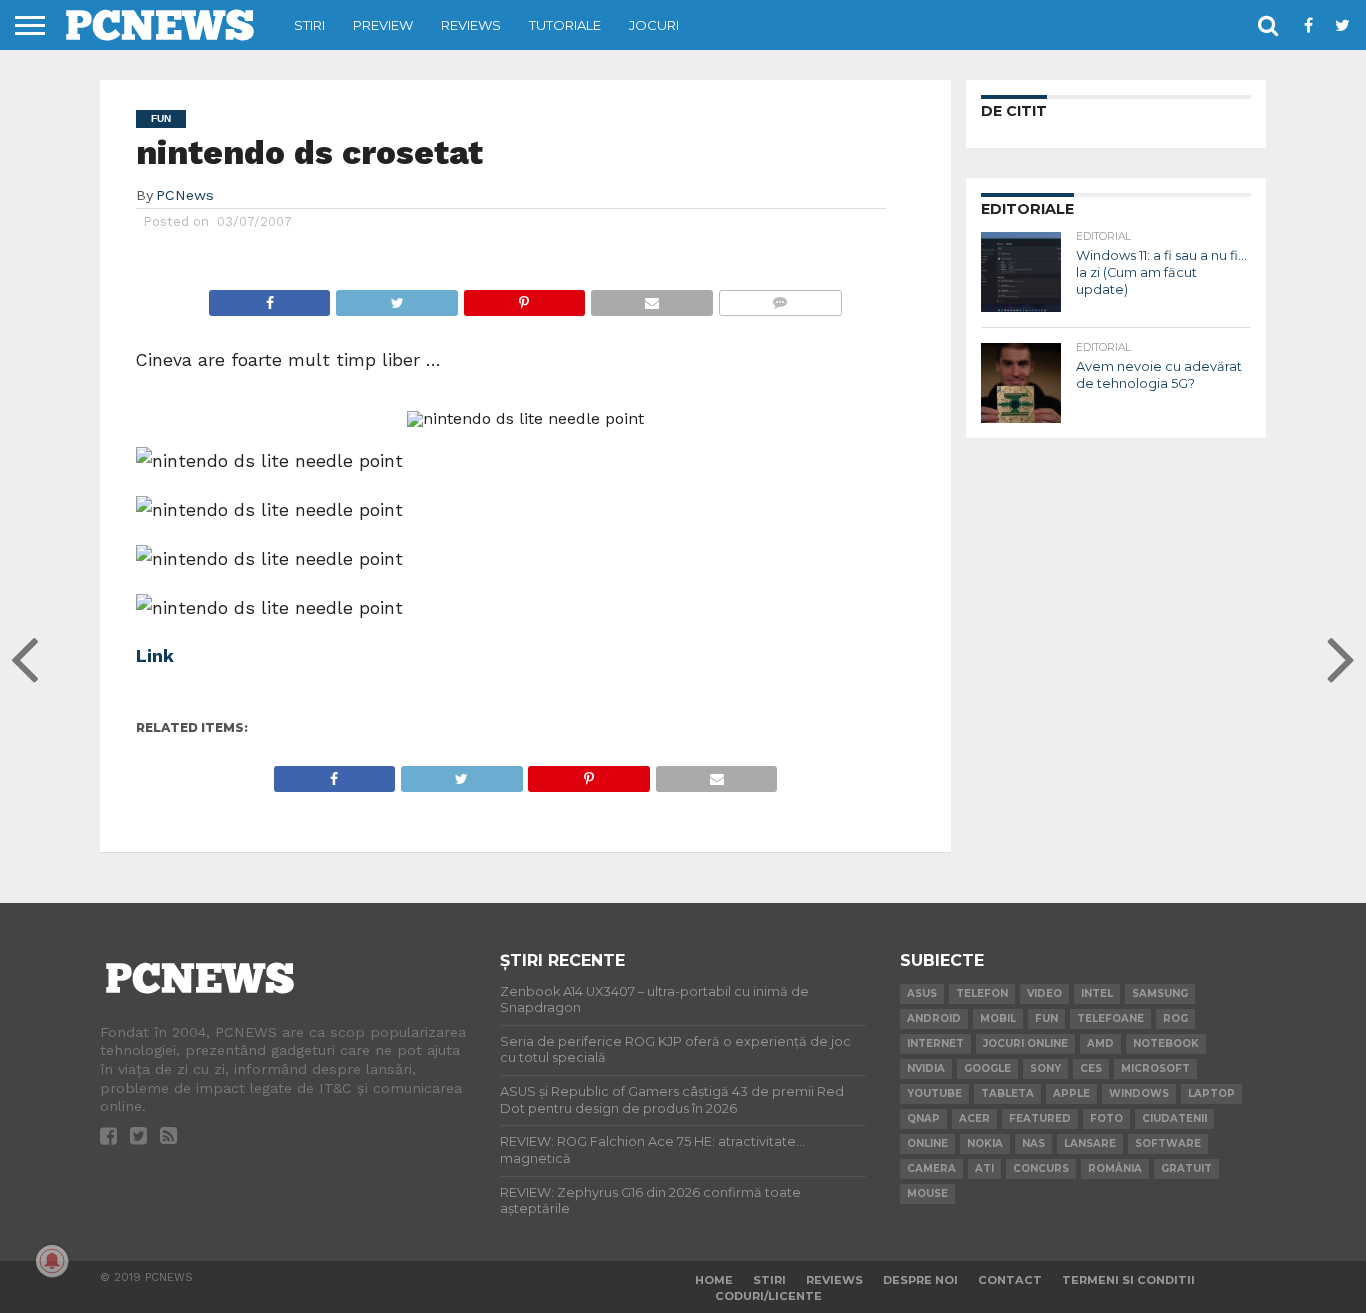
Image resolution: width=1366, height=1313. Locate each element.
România (1115, 1168)
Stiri (309, 25)
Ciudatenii (1174, 1118)
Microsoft (1155, 1068)
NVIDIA (926, 1068)
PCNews (185, 195)
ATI (984, 1168)
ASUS (922, 993)
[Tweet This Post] (396, 297)
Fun (1046, 1018)
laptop (1211, 1093)
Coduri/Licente (768, 1296)
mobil (998, 1018)
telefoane (1110, 1018)
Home (714, 1280)
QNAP (923, 1118)
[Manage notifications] (52, 1261)
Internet (935, 1043)
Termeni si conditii (1128, 1280)
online (927, 1143)
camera (931, 1168)
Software (1168, 1143)
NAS (1033, 1143)
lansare (1090, 1143)
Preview (383, 25)
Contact (1010, 1280)
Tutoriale (565, 25)
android (934, 1018)
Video (1044, 993)
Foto (1106, 1118)
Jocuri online (1025, 1043)
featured (1040, 1118)
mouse (927, 1193)
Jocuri (654, 25)
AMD (1100, 1043)
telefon (982, 993)
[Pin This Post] (524, 297)
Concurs (1041, 1168)
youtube (934, 1093)
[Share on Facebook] (270, 297)
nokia (985, 1143)
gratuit (1186, 1168)
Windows (1139, 1093)
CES (1091, 1068)
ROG (1175, 1018)
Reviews (471, 25)
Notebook (1166, 1043)
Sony (1045, 1068)
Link (155, 656)
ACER (974, 1118)
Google (987, 1068)
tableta (1007, 1093)
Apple (1071, 1093)
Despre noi (920, 1280)
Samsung (1160, 993)
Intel (1097, 993)
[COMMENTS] (780, 297)
